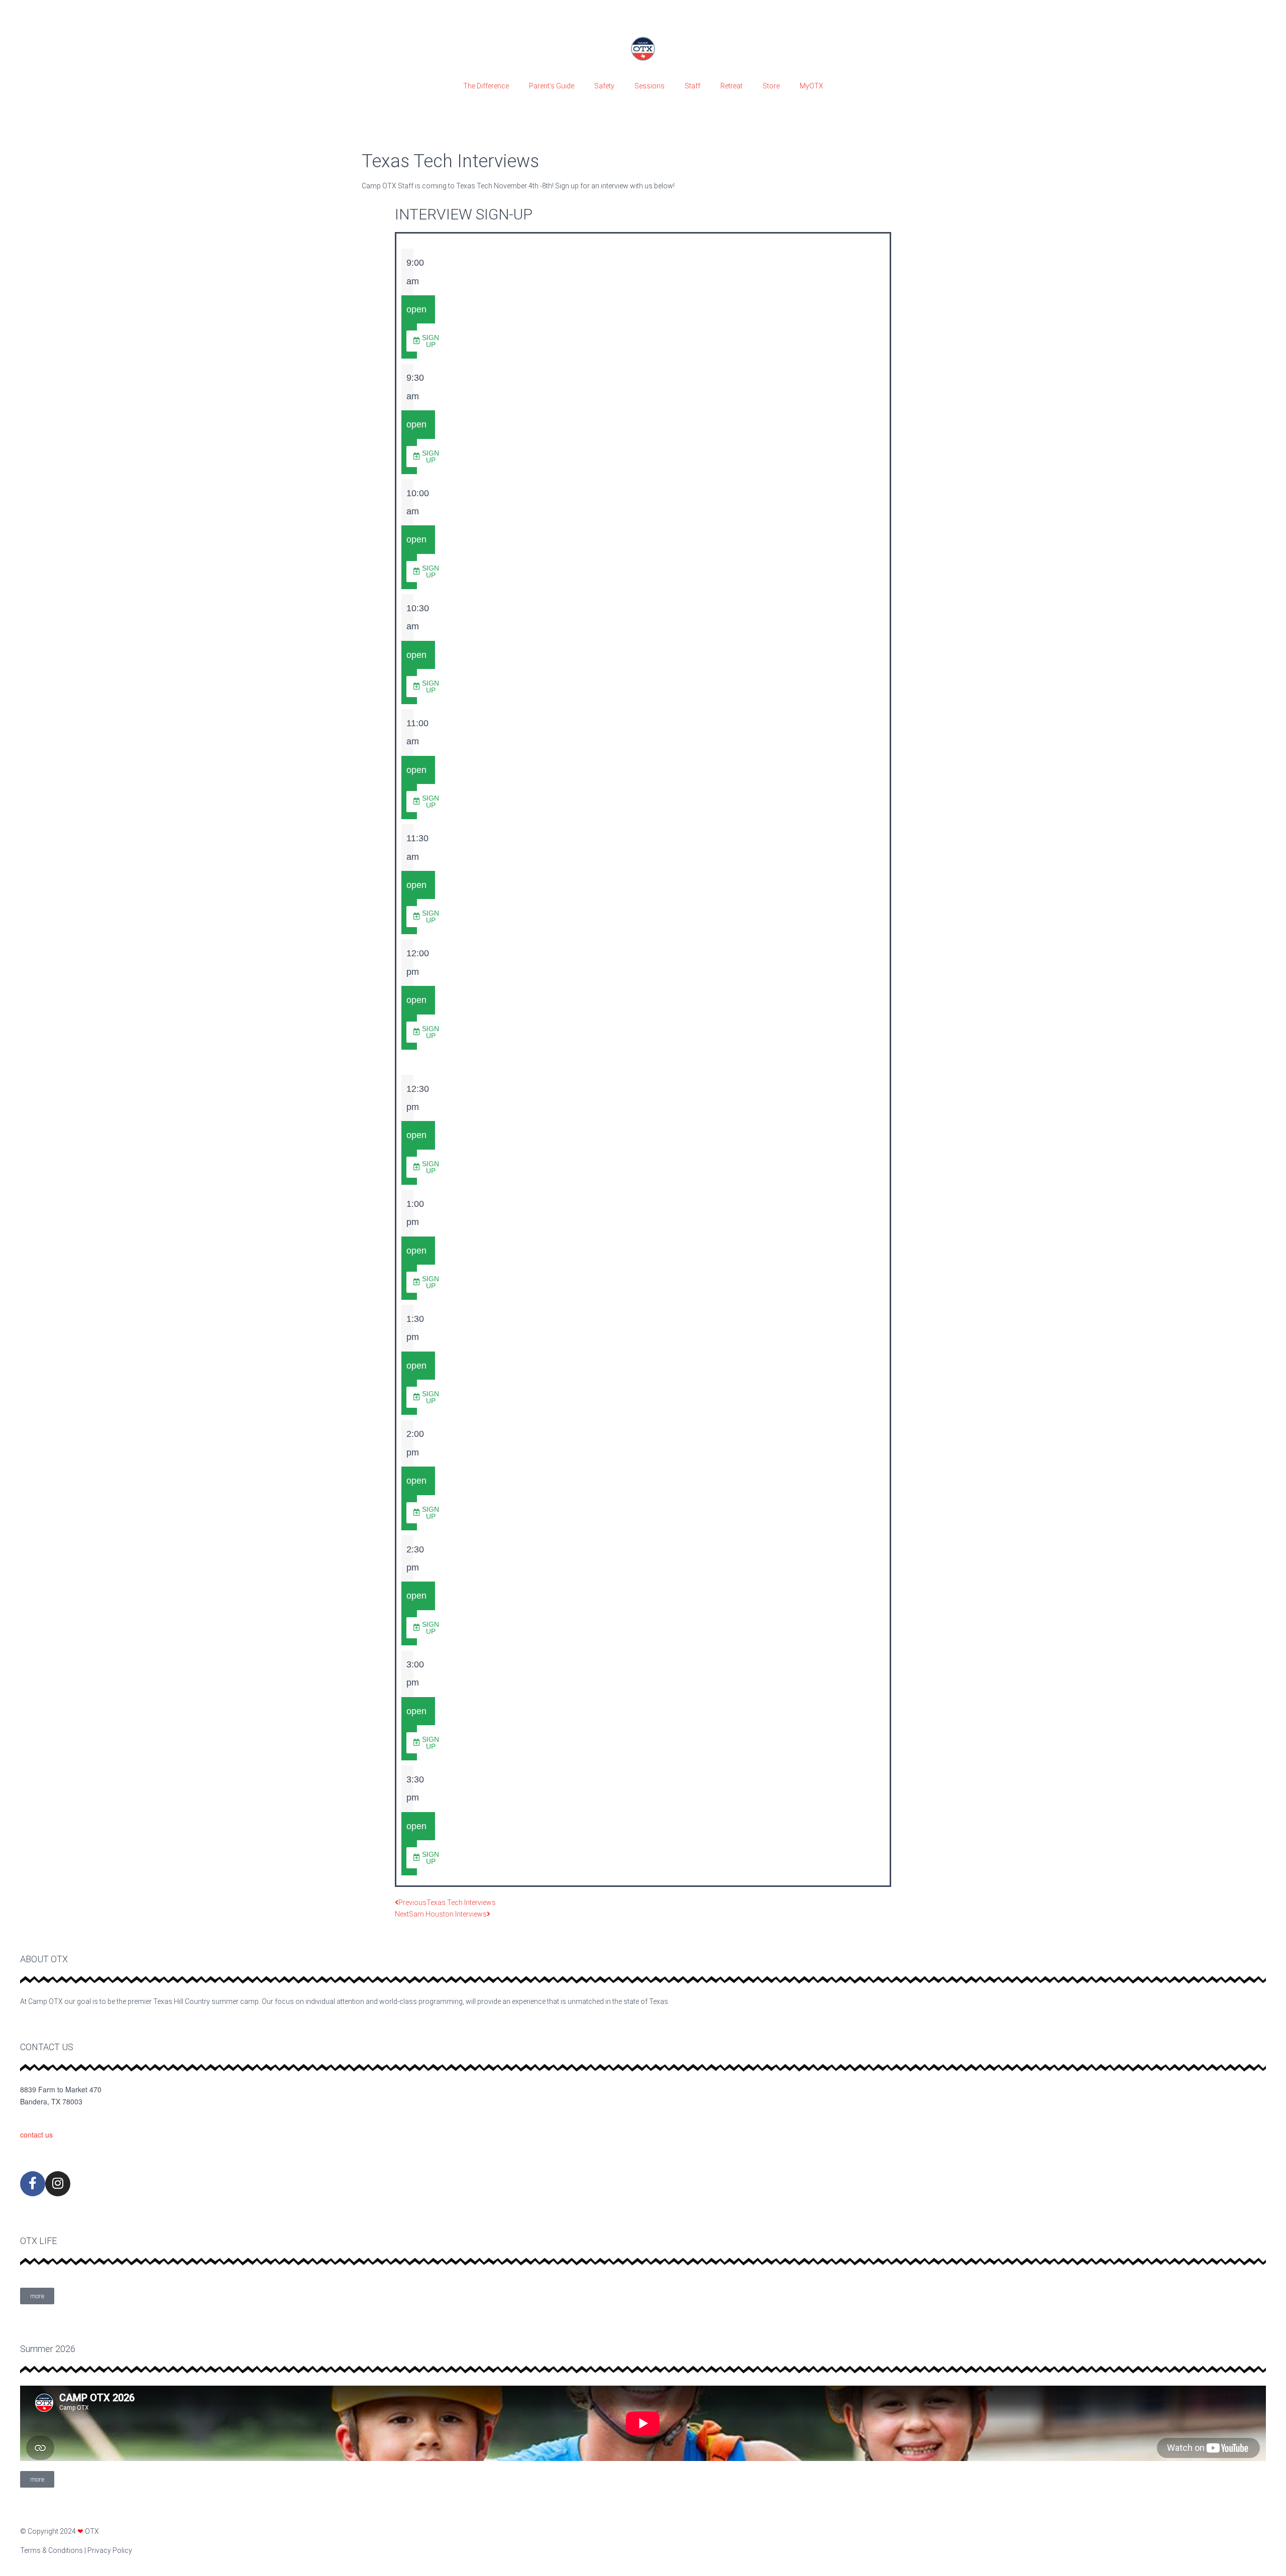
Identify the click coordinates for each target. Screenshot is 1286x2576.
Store (771, 86)
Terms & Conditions (51, 2550)
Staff (692, 86)
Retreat (731, 86)
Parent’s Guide (552, 86)
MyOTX (812, 86)
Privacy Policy (110, 2550)
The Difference (486, 86)
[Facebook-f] (33, 2184)
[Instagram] (58, 2184)
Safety (604, 86)
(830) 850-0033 (44, 2118)
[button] (426, 341)
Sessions (650, 86)
